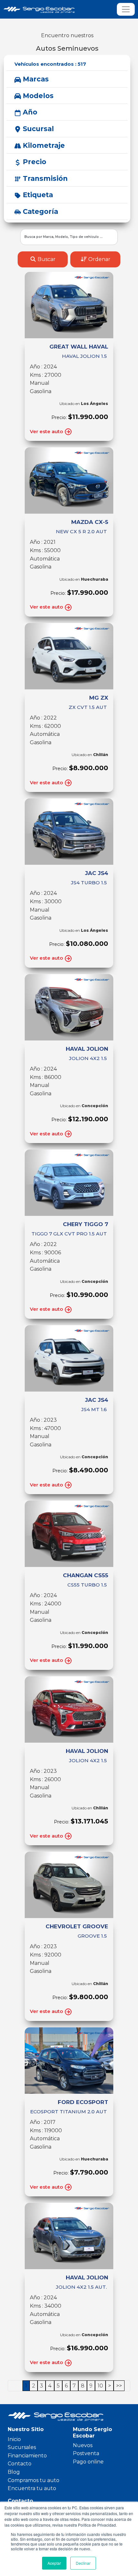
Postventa (86, 2453)
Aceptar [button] (54, 2563)
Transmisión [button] (44, 178)
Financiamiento (27, 2456)
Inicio (14, 2439)
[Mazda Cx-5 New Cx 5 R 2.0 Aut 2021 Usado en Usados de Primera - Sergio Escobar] (69, 480)
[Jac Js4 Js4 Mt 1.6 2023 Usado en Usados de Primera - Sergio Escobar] (69, 1358)
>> (119, 2386)
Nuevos (83, 2445)
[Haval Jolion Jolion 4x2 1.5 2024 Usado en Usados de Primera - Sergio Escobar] (69, 1007)
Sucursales (22, 2447)
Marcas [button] (35, 79)
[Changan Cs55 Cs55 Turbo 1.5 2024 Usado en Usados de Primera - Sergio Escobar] (69, 1534)
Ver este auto (47, 431)
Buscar (46, 259)
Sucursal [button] (37, 129)
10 (100, 2386)
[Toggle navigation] (126, 9)
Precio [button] (34, 162)
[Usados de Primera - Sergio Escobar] (48, 9)
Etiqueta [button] (37, 195)
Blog (14, 2472)
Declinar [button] (83, 2563)
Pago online (88, 2462)
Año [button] (29, 112)
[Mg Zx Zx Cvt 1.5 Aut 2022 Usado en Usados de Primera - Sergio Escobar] (69, 656)
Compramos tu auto (34, 2480)
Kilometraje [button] (43, 145)
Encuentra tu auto (32, 2488)
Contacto (20, 2464)
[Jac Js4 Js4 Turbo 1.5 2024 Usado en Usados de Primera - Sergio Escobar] (69, 832)
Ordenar (99, 259)
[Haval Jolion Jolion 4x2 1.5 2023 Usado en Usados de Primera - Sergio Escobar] (69, 1709)
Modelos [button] (37, 96)
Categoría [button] (39, 211)
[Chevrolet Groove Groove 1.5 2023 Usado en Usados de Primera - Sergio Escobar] (69, 1885)
